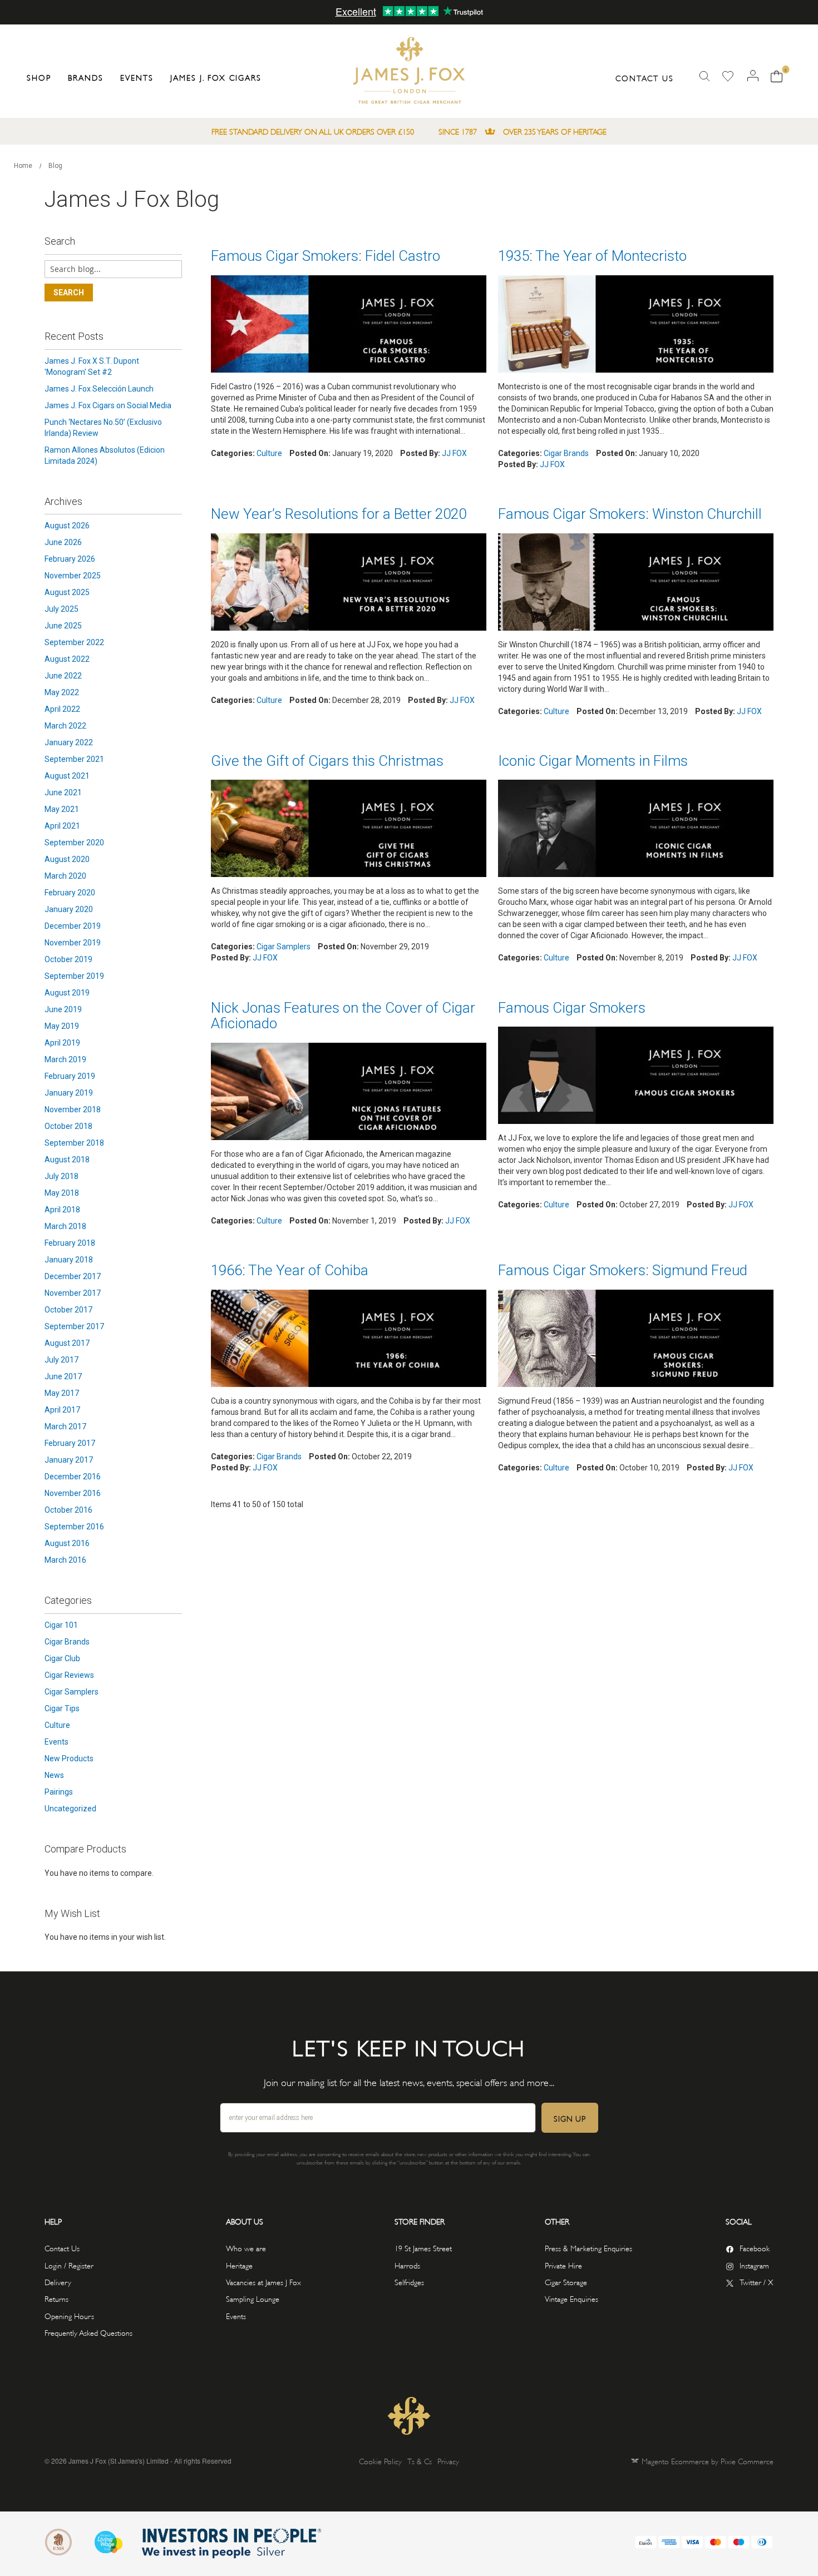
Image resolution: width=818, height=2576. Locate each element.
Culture (269, 453)
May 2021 (62, 809)
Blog (55, 166)
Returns (56, 2298)
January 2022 (69, 742)
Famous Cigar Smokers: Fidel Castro (326, 256)
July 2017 (61, 1360)
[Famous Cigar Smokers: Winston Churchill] (636, 583)
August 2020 (67, 859)
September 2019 (74, 976)
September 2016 (74, 1527)
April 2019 (62, 1043)
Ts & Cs (420, 2461)
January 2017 (69, 1460)
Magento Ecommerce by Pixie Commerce (708, 2461)
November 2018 (73, 1109)
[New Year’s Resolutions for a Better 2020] (349, 583)
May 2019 (62, 1026)
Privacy (448, 2461)
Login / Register (69, 2265)
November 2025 (73, 576)
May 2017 (62, 1393)
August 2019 (67, 993)
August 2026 (67, 526)
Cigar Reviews (69, 1675)
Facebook (755, 2248)
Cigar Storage (566, 2282)
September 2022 (74, 642)
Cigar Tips (62, 1708)
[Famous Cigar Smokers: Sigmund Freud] (636, 1340)
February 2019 (70, 1076)
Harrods (407, 2265)
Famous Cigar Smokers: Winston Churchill (630, 514)
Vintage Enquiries (571, 2298)
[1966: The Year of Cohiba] (349, 1340)
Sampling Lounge (253, 2298)
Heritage (239, 2265)
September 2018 (74, 1143)
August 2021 (67, 776)
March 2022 (65, 726)
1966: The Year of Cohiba (290, 1270)
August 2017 (67, 1343)
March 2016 (65, 1560)
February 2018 (70, 1243)
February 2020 (70, 893)
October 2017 (68, 1310)
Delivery (58, 2282)
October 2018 (68, 1126)
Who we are (246, 2248)
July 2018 (61, 1176)
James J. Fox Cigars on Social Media (108, 405)
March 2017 (65, 1426)
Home (24, 166)
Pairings (59, 1792)
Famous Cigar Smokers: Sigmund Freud (623, 1270)
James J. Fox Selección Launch (99, 389)
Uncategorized (70, 1809)
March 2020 (65, 876)
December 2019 (73, 926)
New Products (69, 1758)
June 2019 (63, 1009)
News (54, 1775)
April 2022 (62, 709)
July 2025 (61, 609)
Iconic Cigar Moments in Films (593, 761)
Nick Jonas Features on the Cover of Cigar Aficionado (343, 1016)
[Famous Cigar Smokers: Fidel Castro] (349, 325)
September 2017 (74, 1326)
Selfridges (409, 2282)
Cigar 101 (61, 1625)
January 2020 (69, 909)
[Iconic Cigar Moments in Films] (636, 830)
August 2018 (67, 1160)
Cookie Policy (380, 2461)
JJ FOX (454, 453)
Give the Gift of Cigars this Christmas (327, 761)
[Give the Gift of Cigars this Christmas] (349, 830)
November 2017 (73, 1293)
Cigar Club (62, 1658)
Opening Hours (69, 2315)
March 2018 (65, 1226)
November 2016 (73, 1493)
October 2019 (68, 959)
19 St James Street (423, 2248)
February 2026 (70, 559)
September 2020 (74, 843)
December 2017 (73, 1276)
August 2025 (67, 592)
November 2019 (73, 943)
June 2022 (63, 676)
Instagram (754, 2265)
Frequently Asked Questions (88, 2332)
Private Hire (563, 2265)
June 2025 (63, 626)
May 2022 (62, 692)
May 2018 (62, 1193)
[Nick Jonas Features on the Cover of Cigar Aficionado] (349, 1093)
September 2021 (74, 759)
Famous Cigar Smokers (572, 1008)
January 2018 (69, 1260)
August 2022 (67, 659)
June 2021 (63, 792)
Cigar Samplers (284, 947)
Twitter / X (757, 2282)
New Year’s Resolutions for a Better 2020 (339, 514)
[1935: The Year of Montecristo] (636, 325)
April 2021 (62, 826)
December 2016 (73, 1477)
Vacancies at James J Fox (263, 2282)
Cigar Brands (566, 453)
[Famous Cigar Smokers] (636, 1077)
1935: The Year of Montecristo (592, 256)
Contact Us (645, 78)
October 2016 (68, 1510)
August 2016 (67, 1543)
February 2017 (70, 1443)
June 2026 (63, 542)
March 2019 (65, 1059)
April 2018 (62, 1210)
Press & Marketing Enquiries (588, 2248)
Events (56, 1742)
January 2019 (69, 1093)
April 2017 (62, 1410)
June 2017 (63, 1376)
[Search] (704, 76)
